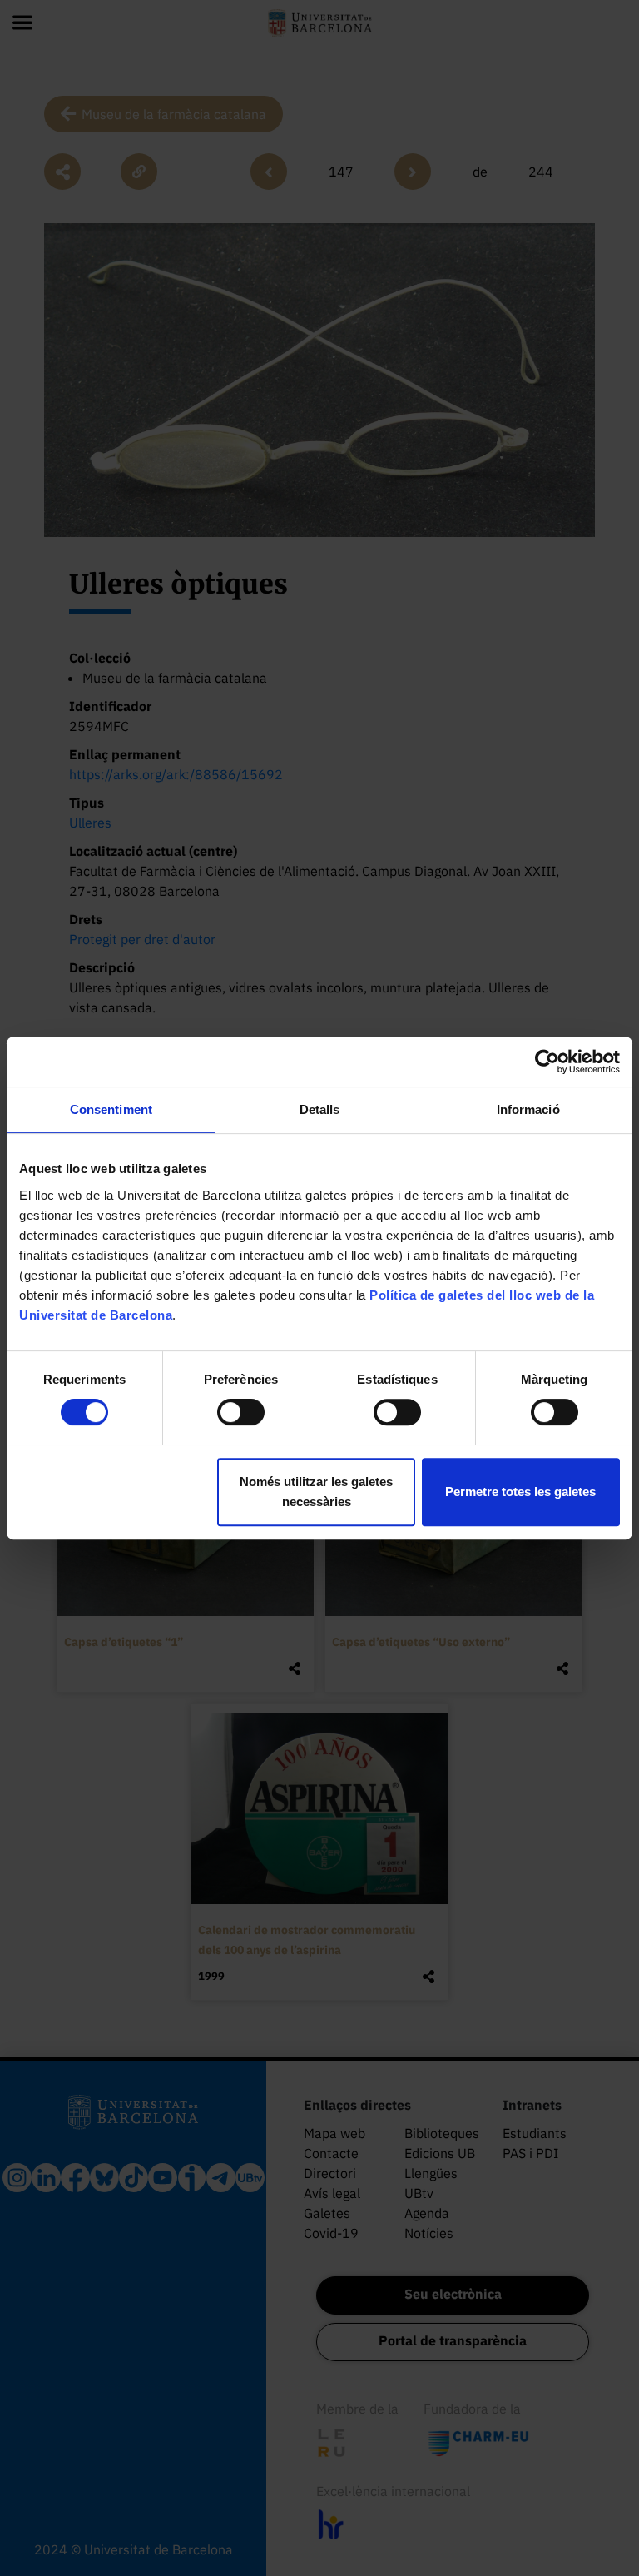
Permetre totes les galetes (520, 1492)
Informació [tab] (528, 1109)
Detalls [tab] (320, 1109)
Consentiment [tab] (111, 1109)
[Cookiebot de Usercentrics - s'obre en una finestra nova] (547, 1062)
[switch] (241, 1412)
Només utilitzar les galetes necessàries (316, 1492)
